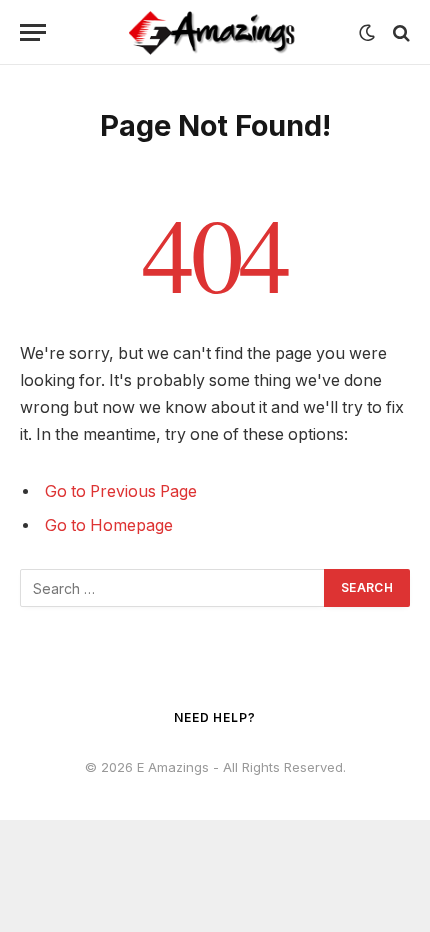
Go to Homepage (109, 525)
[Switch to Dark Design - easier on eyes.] (367, 33)
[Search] (399, 32)
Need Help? (214, 717)
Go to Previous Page (121, 491)
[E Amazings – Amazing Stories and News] (215, 32)
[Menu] (33, 32)
